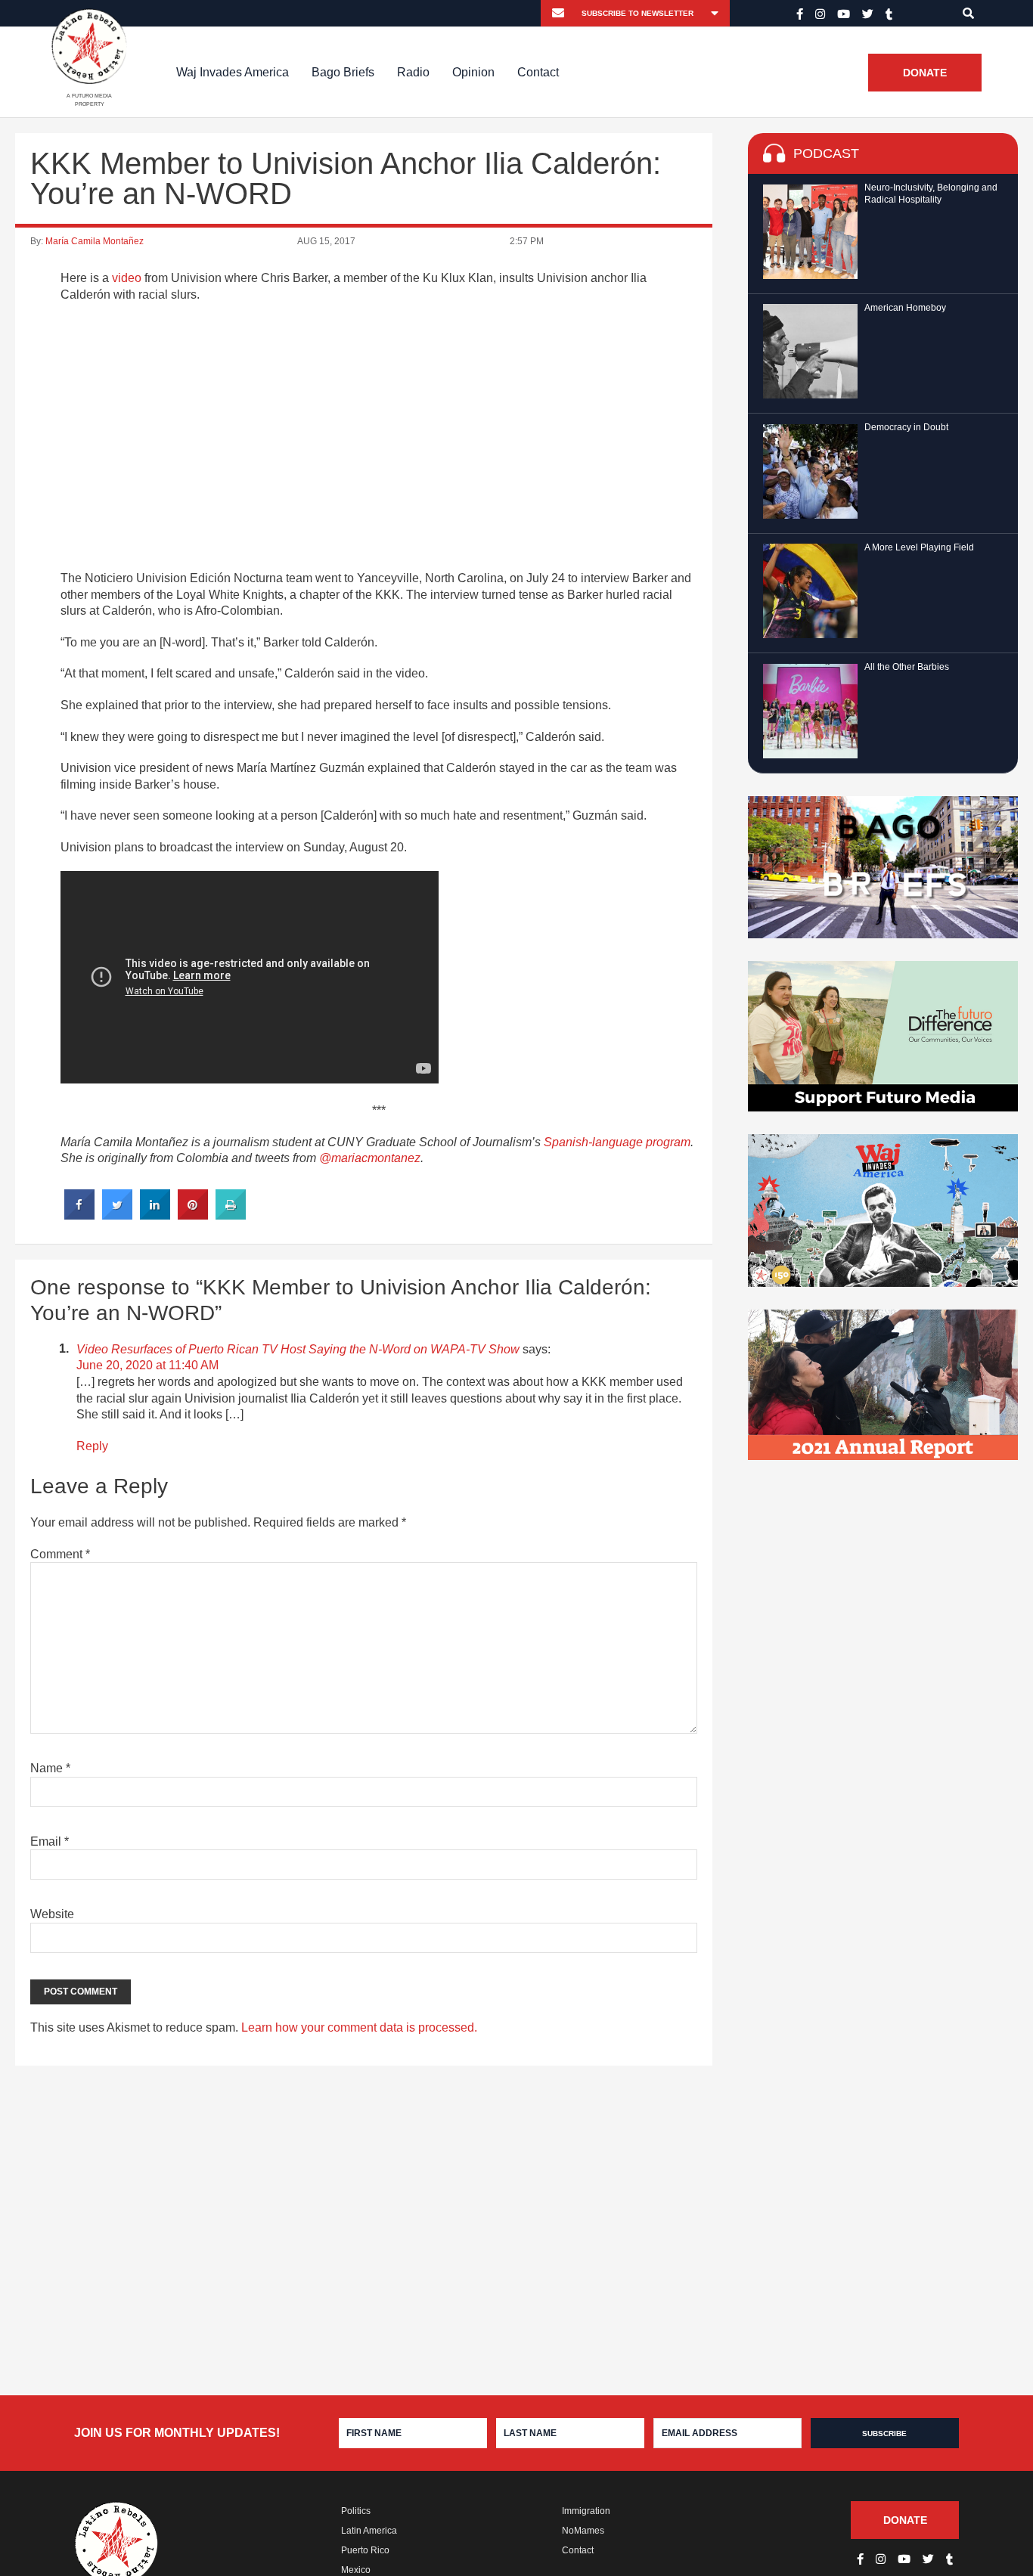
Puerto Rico (365, 2550)
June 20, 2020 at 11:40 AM (147, 1365)
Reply (92, 1446)
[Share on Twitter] (117, 1215)
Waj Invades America (233, 72)
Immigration (586, 2511)
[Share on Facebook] (79, 1215)
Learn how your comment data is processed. (359, 2027)
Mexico (356, 2570)
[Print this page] (231, 1215)
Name (50, 1768)
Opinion (473, 72)
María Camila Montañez (95, 241)
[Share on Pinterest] (193, 1215)
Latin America (369, 2531)
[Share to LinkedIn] (155, 1215)
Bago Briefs (343, 72)
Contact (538, 72)
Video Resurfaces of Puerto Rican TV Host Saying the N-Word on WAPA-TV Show (298, 1349)
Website (52, 1914)
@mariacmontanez (370, 1158)
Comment (60, 1554)
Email (50, 1841)
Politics (356, 2511)
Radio (413, 72)
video (127, 278)
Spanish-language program (617, 1142)
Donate (925, 73)
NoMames (583, 2531)
